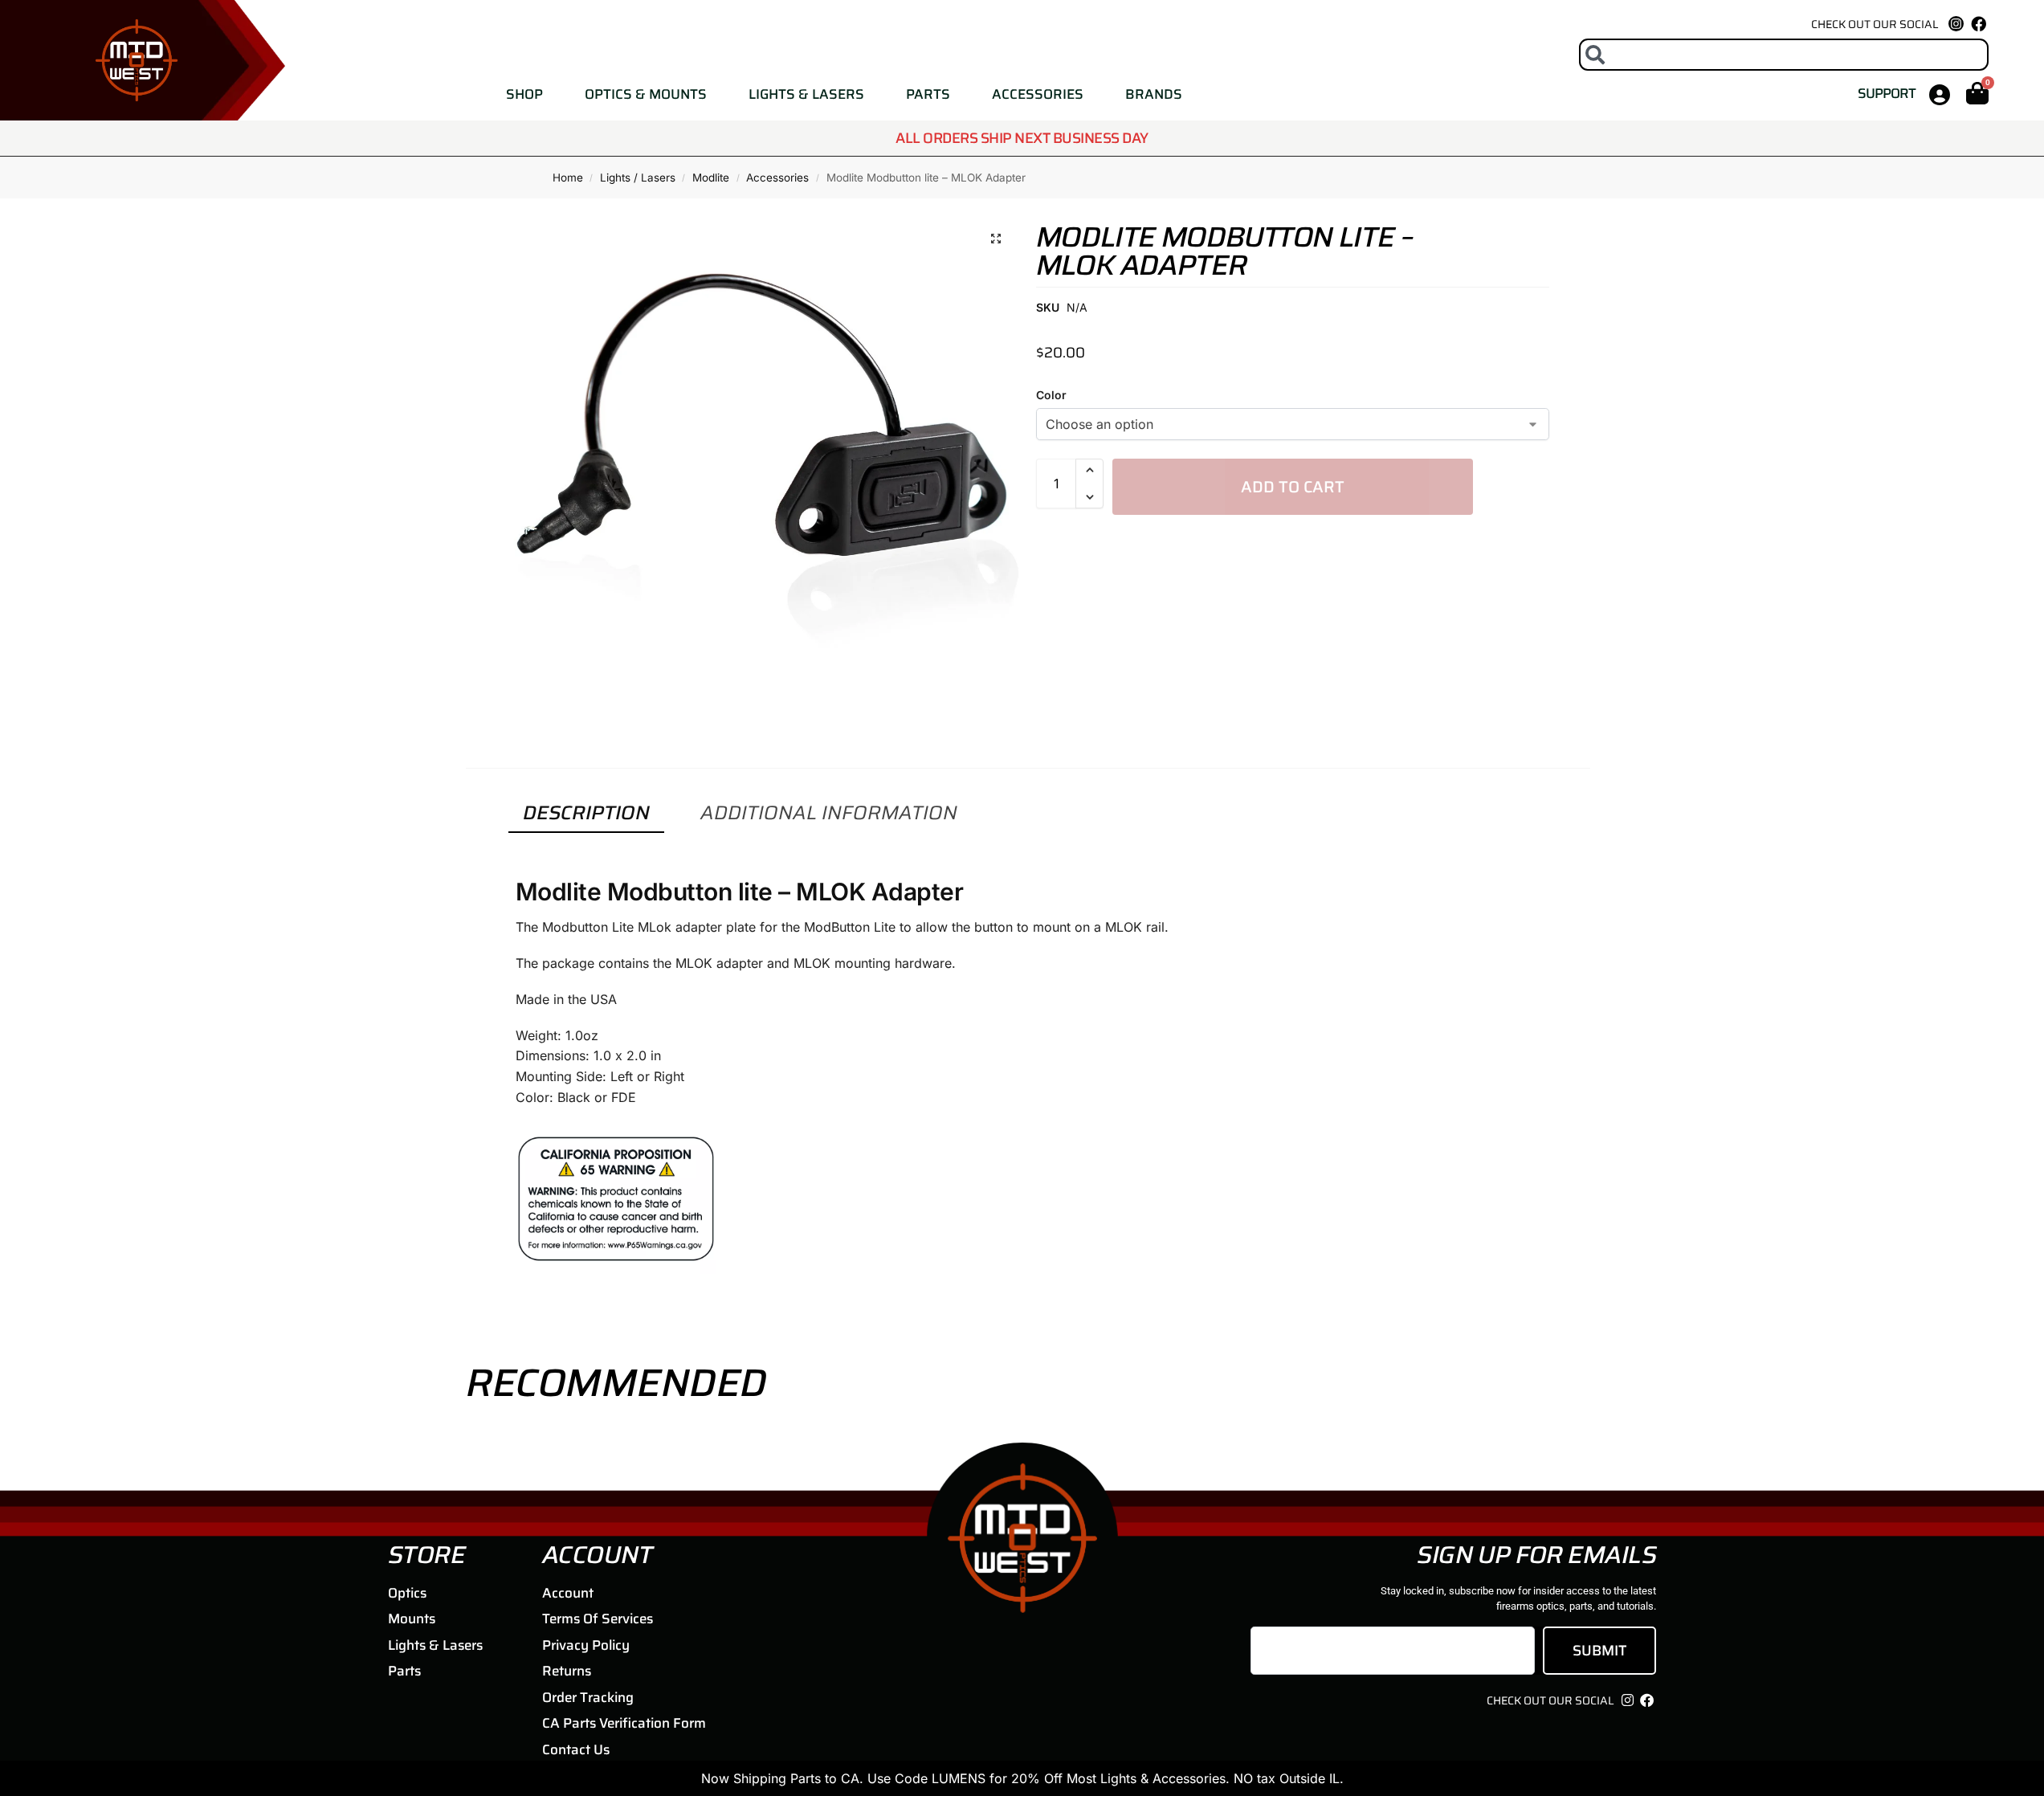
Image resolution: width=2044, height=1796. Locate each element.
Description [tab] (586, 813)
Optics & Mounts (646, 94)
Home (568, 178)
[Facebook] (1979, 24)
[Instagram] (1628, 1700)
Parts (928, 94)
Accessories (1038, 94)
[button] (996, 239)
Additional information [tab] (829, 813)
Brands (1154, 94)
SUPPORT (1886, 93)
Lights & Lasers (806, 94)
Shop (524, 94)
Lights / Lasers (638, 178)
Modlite (711, 178)
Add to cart (1293, 487)
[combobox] (1784, 55)
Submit (1599, 1651)
